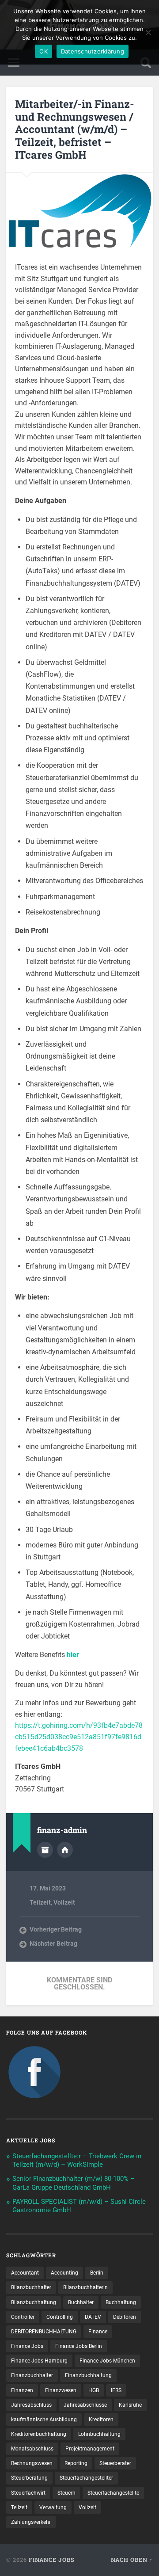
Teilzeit (40, 1902)
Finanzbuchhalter (32, 2375)
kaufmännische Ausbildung (44, 2420)
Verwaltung (53, 2507)
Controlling (60, 2317)
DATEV (93, 2317)
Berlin (97, 2273)
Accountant (25, 2273)
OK (44, 51)
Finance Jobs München (107, 2361)
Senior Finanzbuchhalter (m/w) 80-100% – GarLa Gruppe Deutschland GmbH (74, 2183)
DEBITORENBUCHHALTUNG (44, 2332)
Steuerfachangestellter (86, 2478)
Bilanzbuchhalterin (85, 2287)
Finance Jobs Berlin (79, 2346)
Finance (98, 2332)
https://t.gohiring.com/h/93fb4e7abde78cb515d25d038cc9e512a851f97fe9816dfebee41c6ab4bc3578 (79, 1737)
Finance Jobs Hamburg (39, 2361)
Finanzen (22, 2390)
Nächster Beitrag (53, 1943)
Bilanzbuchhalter (31, 2287)
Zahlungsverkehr (31, 2522)
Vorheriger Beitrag (56, 1929)
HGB (94, 2390)
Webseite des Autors (65, 1850)
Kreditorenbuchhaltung (39, 2434)
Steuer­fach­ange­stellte (113, 2493)
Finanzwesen (61, 2390)
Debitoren (125, 2317)
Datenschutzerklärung (93, 51)
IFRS (116, 2390)
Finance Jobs (27, 2346)
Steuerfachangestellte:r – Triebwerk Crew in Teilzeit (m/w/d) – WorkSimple (77, 2161)
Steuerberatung (29, 2478)
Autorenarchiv (45, 1850)
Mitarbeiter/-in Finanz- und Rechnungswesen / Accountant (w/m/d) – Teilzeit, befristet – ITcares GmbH (75, 129)
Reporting (76, 2463)
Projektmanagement (90, 2449)
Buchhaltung (121, 2302)
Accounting (64, 2273)
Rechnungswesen (32, 2463)
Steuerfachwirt (28, 2493)
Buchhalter (81, 2302)
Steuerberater (115, 2463)
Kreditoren (101, 2420)
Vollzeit (64, 1902)
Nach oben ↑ (132, 2560)
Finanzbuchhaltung (88, 2375)
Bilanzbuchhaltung (34, 2302)
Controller (23, 2317)
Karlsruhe (130, 2405)
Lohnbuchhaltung (99, 2434)
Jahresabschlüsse (85, 2405)
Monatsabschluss (32, 2449)
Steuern (66, 2493)
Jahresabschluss (31, 2405)
